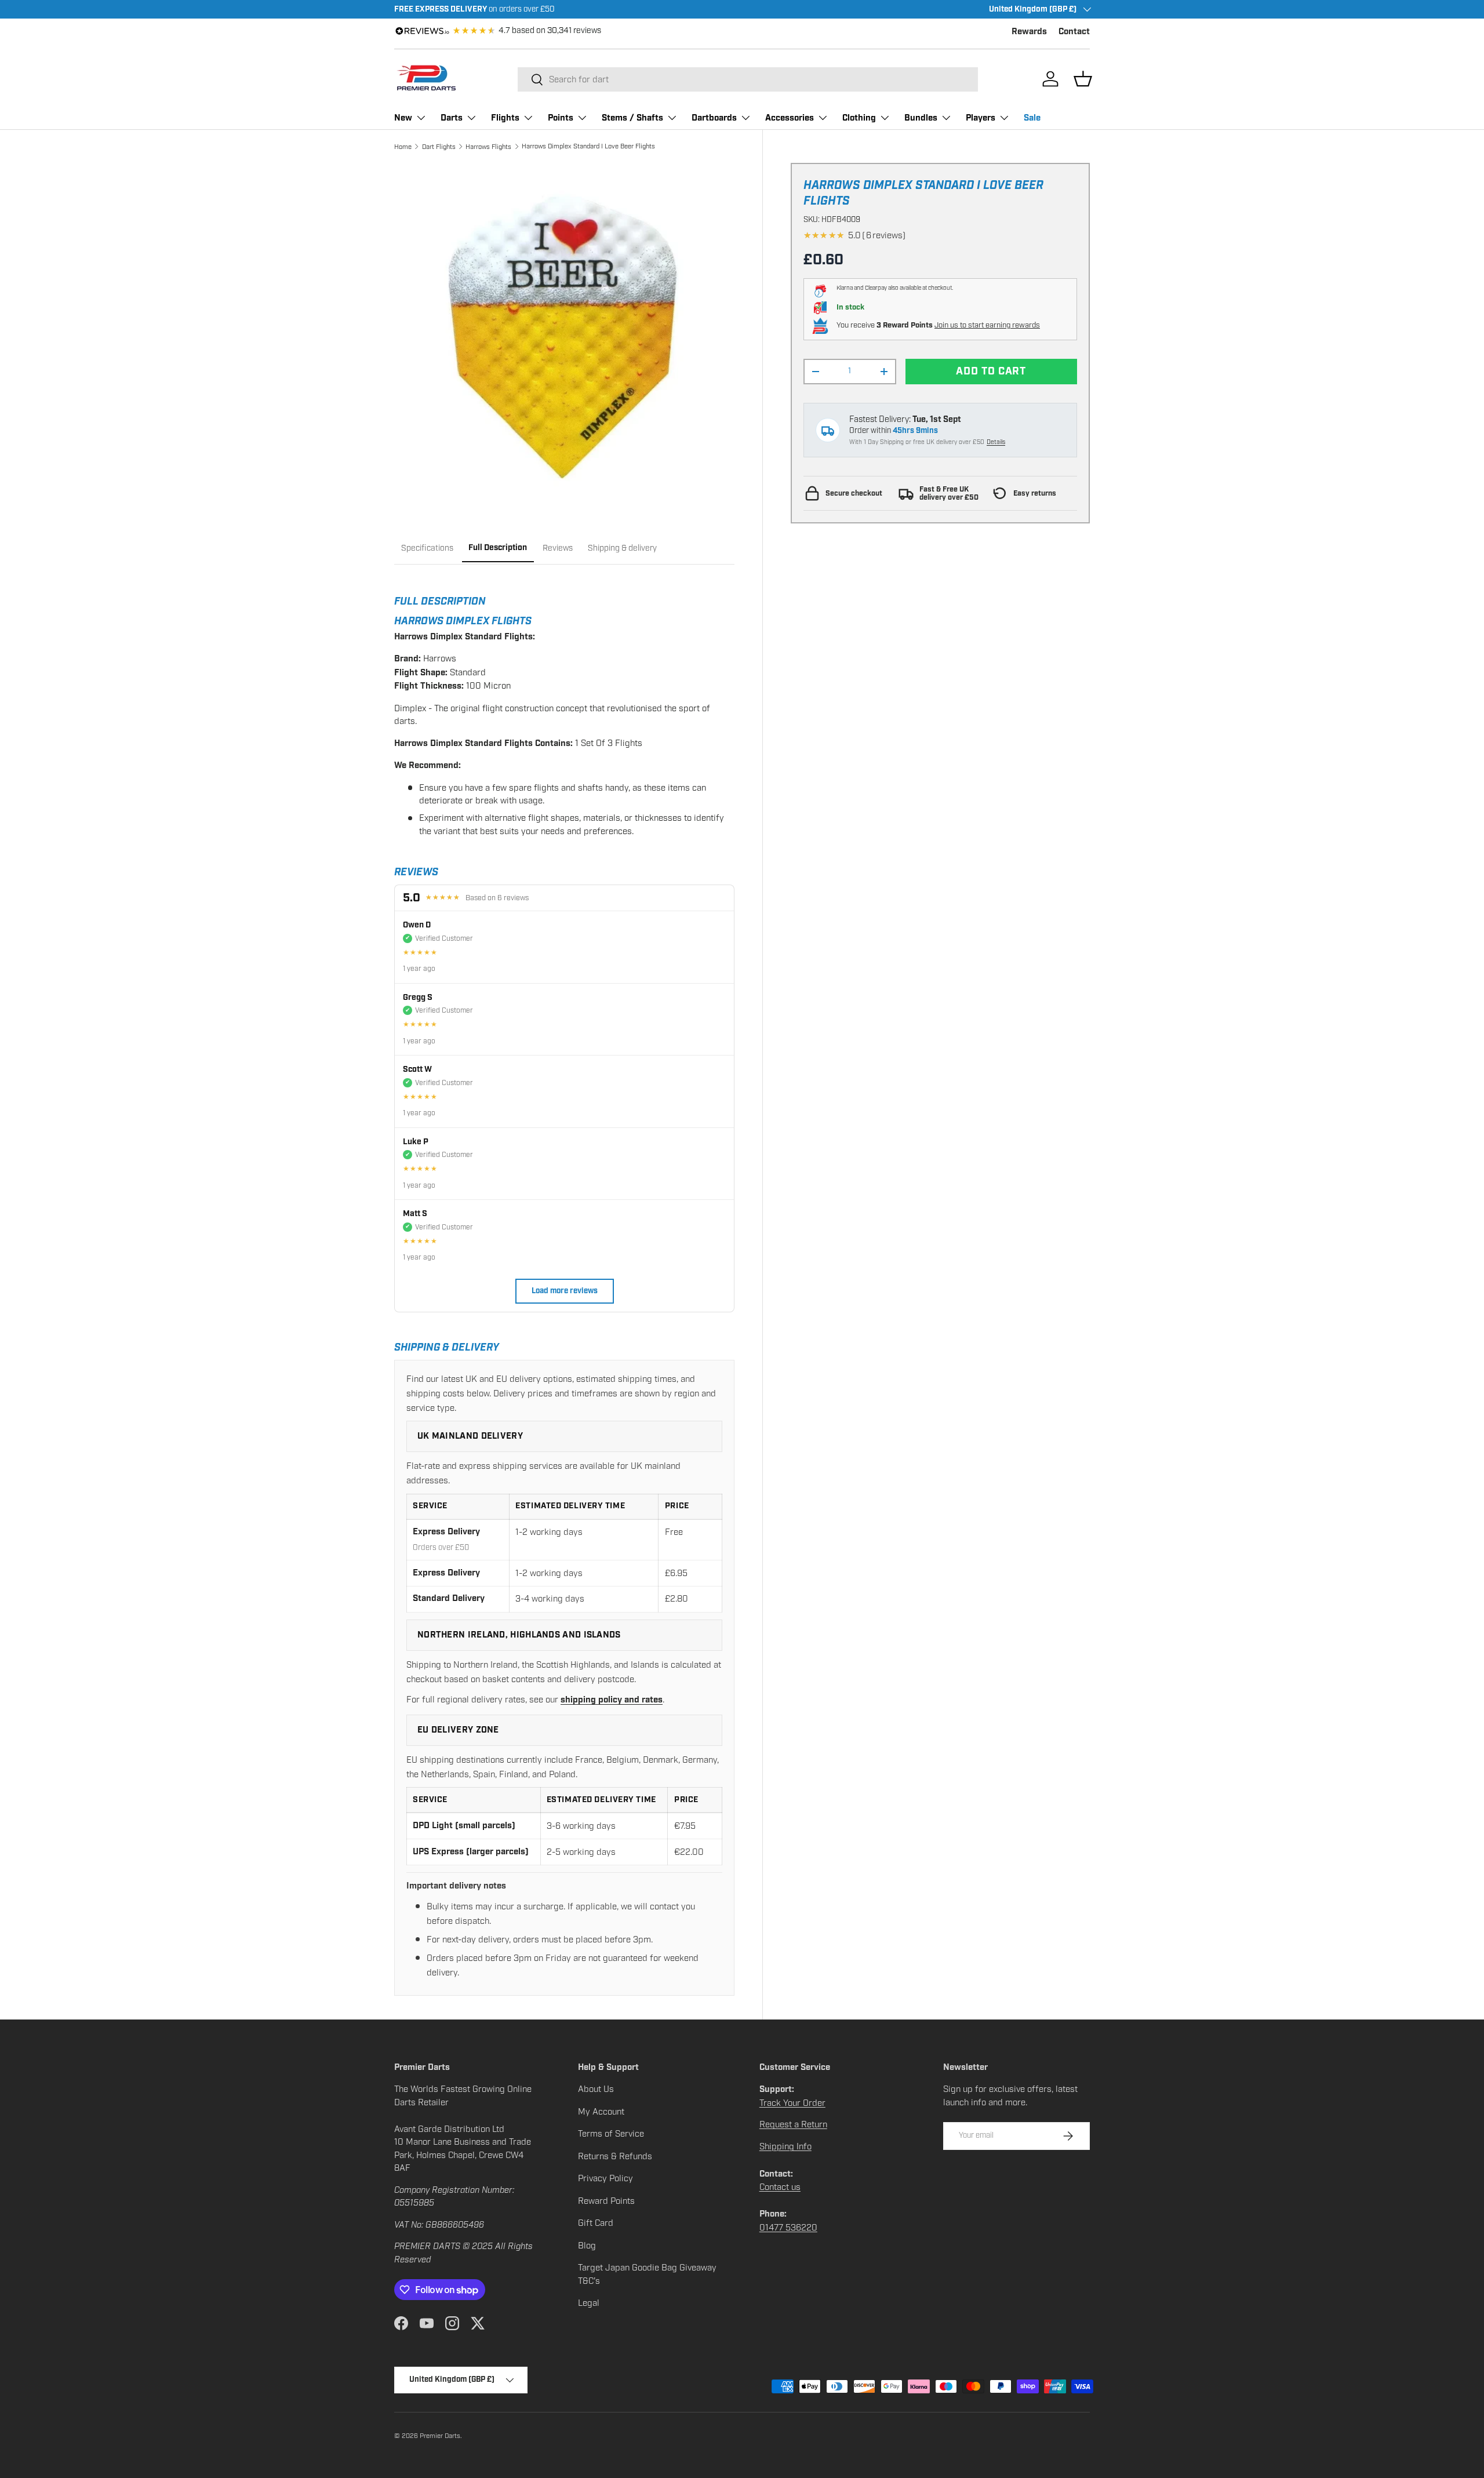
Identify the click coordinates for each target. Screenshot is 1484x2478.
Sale (1032, 118)
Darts (452, 118)
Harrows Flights (488, 147)
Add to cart (991, 371)
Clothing (859, 118)
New (403, 118)
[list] (564, 333)
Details (996, 443)
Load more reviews (565, 1291)
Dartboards (714, 118)
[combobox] (748, 79)
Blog (587, 2246)
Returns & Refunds (615, 2156)
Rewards (1029, 32)
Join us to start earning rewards (987, 325)
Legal (589, 2303)
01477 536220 (788, 2228)
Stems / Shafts (632, 118)
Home (403, 147)
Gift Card (596, 2223)
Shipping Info (785, 2146)
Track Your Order (792, 2103)
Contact (1074, 32)
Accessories (790, 118)
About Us (596, 2089)
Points (561, 118)
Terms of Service (611, 2134)
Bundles (921, 118)
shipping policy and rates (612, 1700)
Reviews (558, 548)
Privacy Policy (605, 2178)
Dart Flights (439, 147)
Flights (505, 118)
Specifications (427, 548)
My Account (601, 2112)
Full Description (498, 548)
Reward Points (606, 2201)
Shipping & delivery (622, 548)
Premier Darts (440, 2436)
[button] (1083, 79)
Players (981, 118)
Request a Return (793, 2124)
